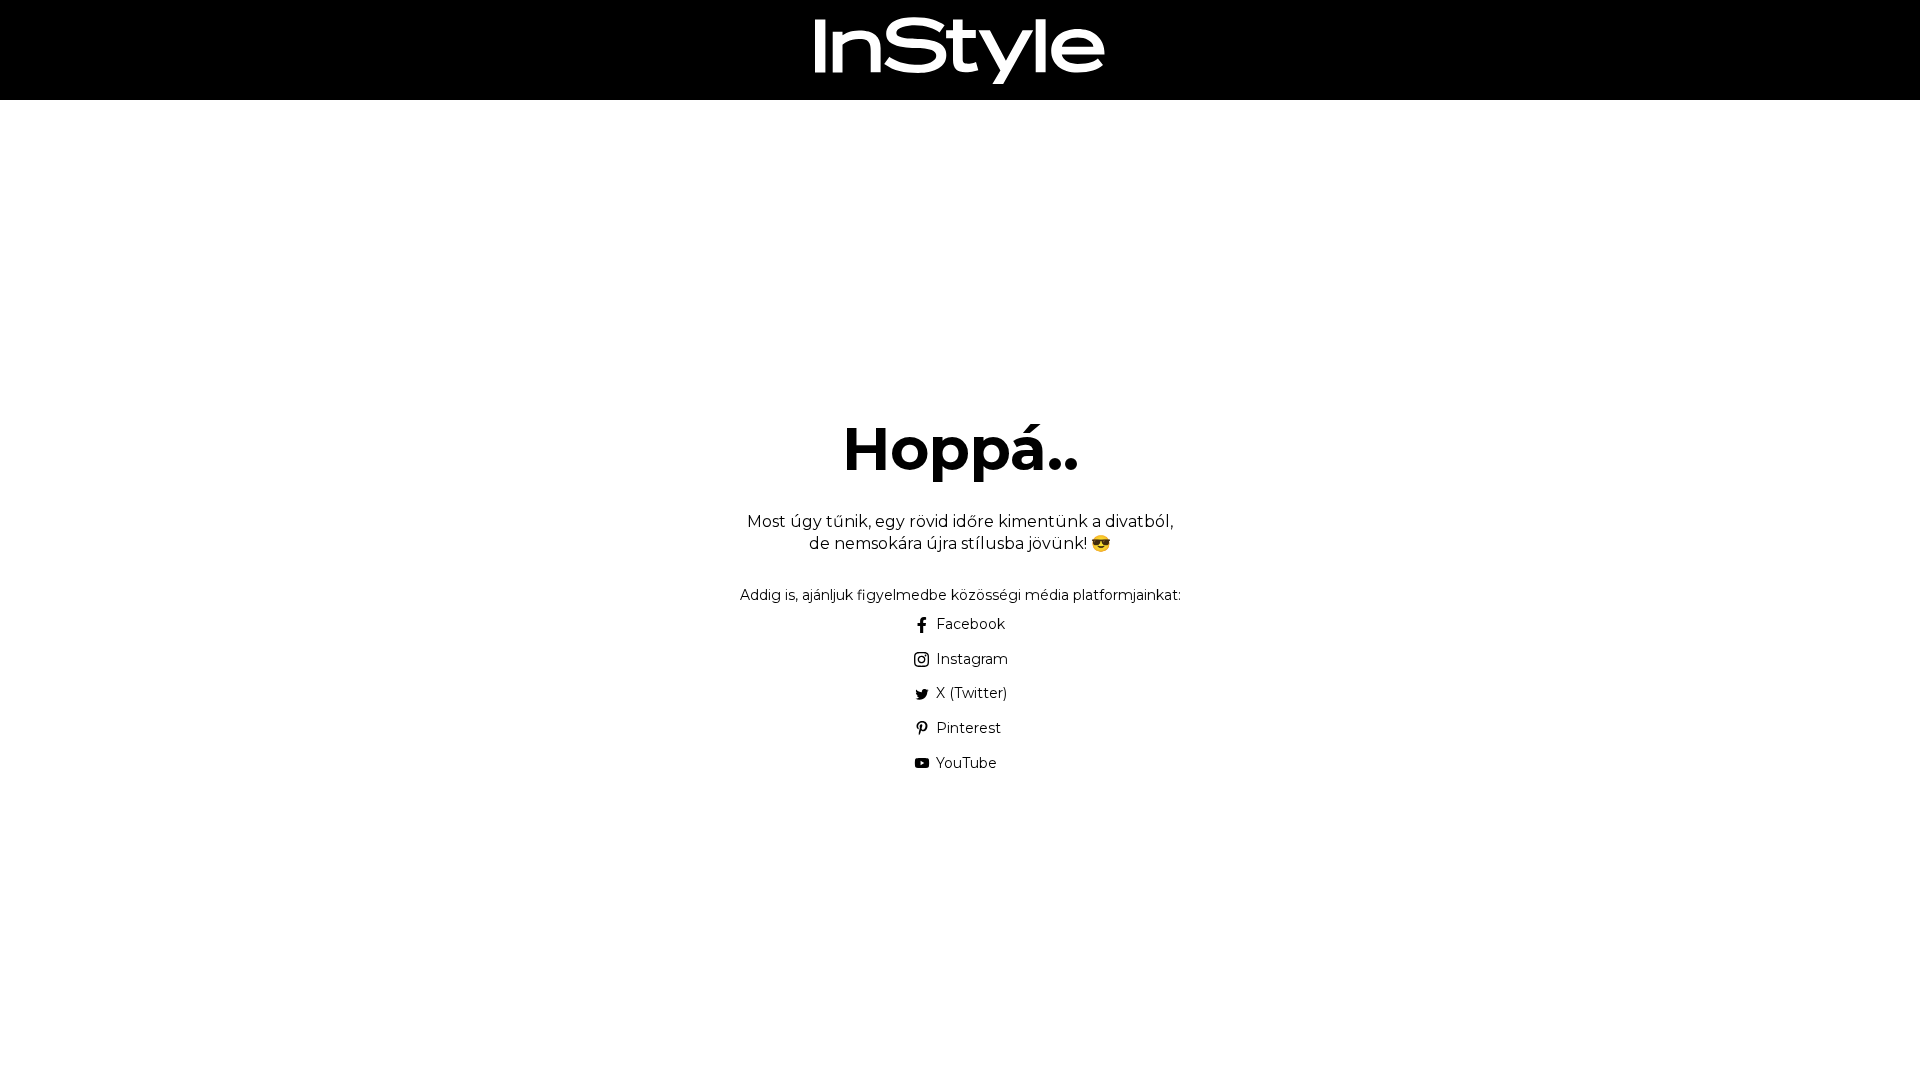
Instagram (972, 659)
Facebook (970, 624)
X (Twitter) (971, 693)
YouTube (966, 763)
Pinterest (968, 728)
